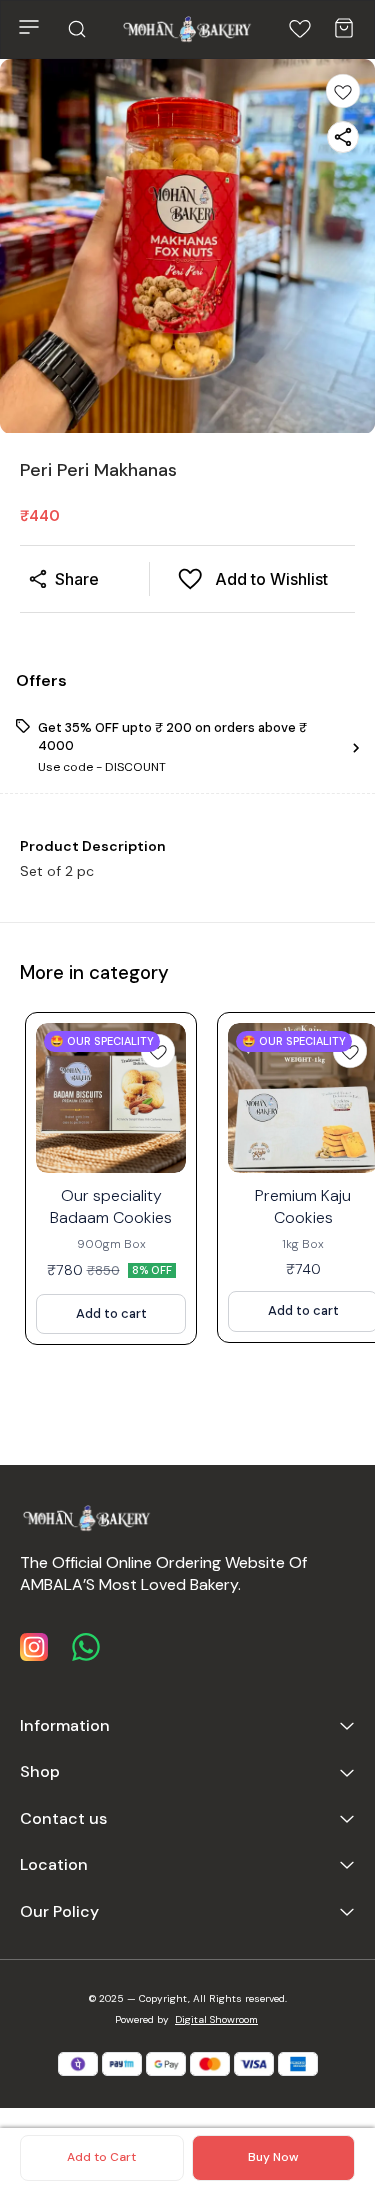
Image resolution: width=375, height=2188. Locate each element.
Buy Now (273, 2157)
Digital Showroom (216, 2019)
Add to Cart (101, 2157)
